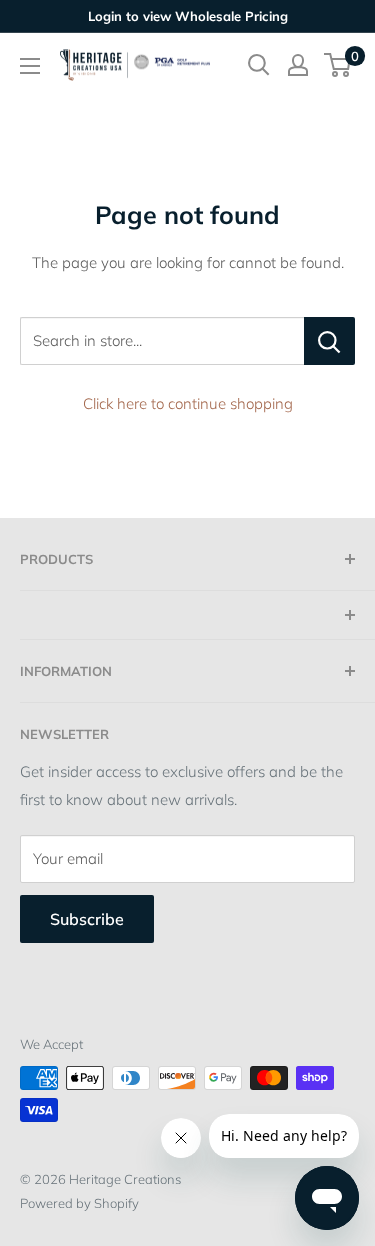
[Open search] (259, 65)
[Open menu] (30, 66)
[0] (338, 65)
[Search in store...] (329, 341)
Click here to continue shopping (188, 403)
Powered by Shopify (79, 1203)
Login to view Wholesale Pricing (188, 16)
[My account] (298, 65)
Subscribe (87, 919)
